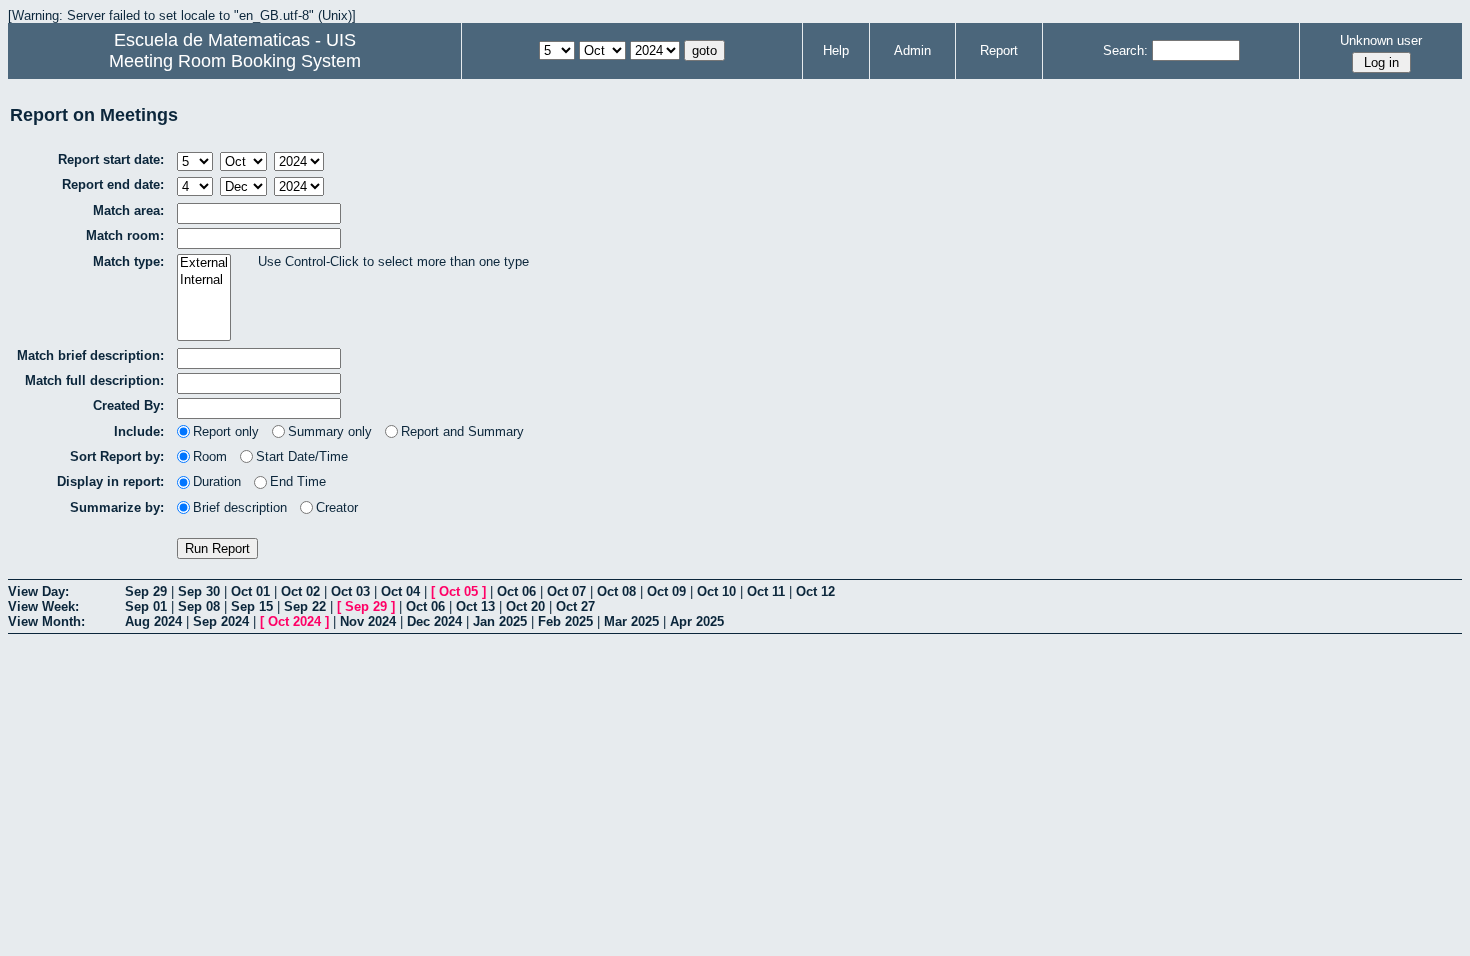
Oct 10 (716, 591)
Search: (1125, 50)
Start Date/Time (302, 456)
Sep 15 (252, 606)
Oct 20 (525, 606)
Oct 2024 (294, 621)
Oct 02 (300, 591)
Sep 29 (146, 591)
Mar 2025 (631, 621)
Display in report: (110, 481)
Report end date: (113, 184)
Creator (337, 507)
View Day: (38, 591)
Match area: (128, 210)
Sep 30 (199, 591)
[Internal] (204, 280)
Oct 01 (250, 591)
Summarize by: (117, 507)
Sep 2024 (221, 621)
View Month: (46, 621)
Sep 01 (146, 606)
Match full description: (94, 380)
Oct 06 (516, 591)
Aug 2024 (153, 621)
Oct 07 (566, 591)
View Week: (43, 606)
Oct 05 (458, 591)
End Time (298, 481)
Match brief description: (90, 355)
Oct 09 (666, 591)
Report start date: (111, 159)
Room (210, 456)
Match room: (125, 235)
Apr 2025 (697, 621)
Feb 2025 (565, 621)
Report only (226, 431)
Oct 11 (766, 591)
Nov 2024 (368, 621)
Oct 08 (616, 591)
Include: (139, 431)
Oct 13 (475, 606)
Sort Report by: (117, 456)
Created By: (128, 405)
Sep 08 (199, 606)
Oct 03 (350, 591)
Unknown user (1381, 40)
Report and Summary (462, 431)
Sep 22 (305, 606)
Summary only (330, 431)
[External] (204, 263)
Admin (912, 50)
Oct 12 (815, 591)
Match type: (128, 261)
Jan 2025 (500, 621)
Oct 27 (575, 606)
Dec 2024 (434, 621)
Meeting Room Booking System (235, 61)
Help (836, 50)
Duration (217, 481)
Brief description (240, 507)
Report (999, 50)
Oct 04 (400, 591)
